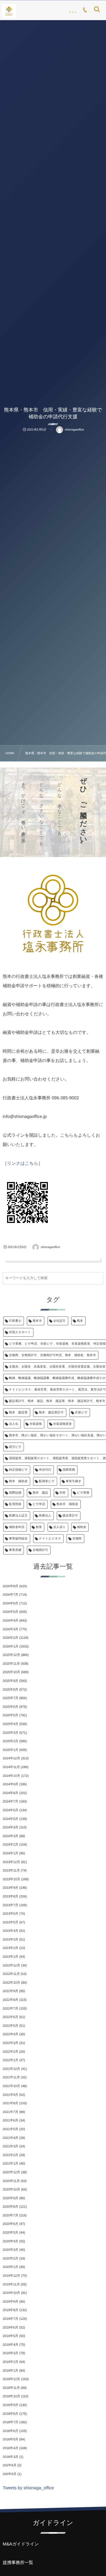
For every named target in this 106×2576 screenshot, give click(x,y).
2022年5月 (10, 2026)
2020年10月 (11, 2189)
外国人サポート (20, 1332)
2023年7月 (10, 1905)
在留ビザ (81, 1413)
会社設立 (60, 1321)
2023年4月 (10, 1931)
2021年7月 (10, 2112)
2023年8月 (10, 1896)
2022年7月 (10, 2008)
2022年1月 (10, 2060)
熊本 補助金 (18, 1481)
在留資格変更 (63, 1424)
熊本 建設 (40, 1493)
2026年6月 (10, 1603)
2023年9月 (10, 1888)
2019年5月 (10, 2336)
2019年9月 (10, 2302)
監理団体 (15, 1504)
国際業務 (69, 1470)
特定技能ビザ (18, 1470)
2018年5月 (10, 2439)
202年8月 (10, 2465)
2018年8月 (10, 2414)
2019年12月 (11, 2276)
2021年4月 (10, 2138)
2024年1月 (10, 1853)
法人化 (14, 1424)
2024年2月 (10, 1844)
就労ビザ (15, 1447)
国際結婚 (15, 1493)
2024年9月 (10, 1784)
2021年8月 (10, 2103)
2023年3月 (10, 1939)
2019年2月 (10, 2362)
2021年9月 (10, 2095)
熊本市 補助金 (67, 1504)
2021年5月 (10, 2129)
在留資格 (36, 1424)
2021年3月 (10, 2146)
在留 (63, 1493)
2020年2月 (10, 2258)
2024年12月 (11, 1758)
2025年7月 (10, 1698)
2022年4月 (10, 2034)
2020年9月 (10, 2198)
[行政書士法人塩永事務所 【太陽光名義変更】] (9, 11)
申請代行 (45, 1470)
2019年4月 (10, 2345)
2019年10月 (11, 2293)
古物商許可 (40, 1550)
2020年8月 (10, 2207)
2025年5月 (10, 1715)
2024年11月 (11, 1767)
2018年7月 (10, 2422)
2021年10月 (11, 2086)
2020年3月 (10, 2250)
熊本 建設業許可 (51, 1413)
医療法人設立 (18, 1516)
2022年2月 (10, 2052)
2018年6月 (10, 2431)
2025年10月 (11, 1672)
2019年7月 (10, 2319)
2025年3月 (10, 1733)
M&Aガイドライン (21, 2544)
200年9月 (10, 2474)
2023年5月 (10, 1922)
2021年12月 (11, 2069)
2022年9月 (10, 1991)
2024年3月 (10, 1836)
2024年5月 (10, 1819)
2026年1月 (10, 1646)
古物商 (77, 1539)
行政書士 (15, 1321)
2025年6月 (10, 1707)
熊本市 (37, 1321)
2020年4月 (10, 2241)
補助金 (82, 1527)
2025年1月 (10, 1750)
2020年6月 (10, 2224)
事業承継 (15, 1550)
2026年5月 (10, 1612)
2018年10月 (11, 2396)
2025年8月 (10, 1690)
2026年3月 (10, 1629)
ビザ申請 (39, 1504)
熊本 (80, 1321)
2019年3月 (10, 2353)
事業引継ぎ (74, 1481)
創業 (39, 1527)
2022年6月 (10, 2017)
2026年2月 (10, 1638)
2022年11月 (11, 1974)
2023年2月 (10, 1948)
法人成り (60, 1527)
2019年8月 (10, 2310)
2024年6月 (10, 1810)
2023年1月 (10, 1957)
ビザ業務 (83, 1493)
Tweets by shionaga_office (28, 2488)
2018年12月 (11, 2379)
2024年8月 (10, 1793)
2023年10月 (11, 1879)
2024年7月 (10, 1801)
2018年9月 (10, 2405)
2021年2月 (10, 2155)
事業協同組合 (18, 1539)
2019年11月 (11, 2284)
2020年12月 (11, 2172)
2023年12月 (11, 1862)
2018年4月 (10, 2448)
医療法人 (45, 1516)
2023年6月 (10, 1914)
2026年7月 (10, 1595)
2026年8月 (10, 1586)
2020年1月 (10, 2267)
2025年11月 (11, 1664)
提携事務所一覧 (18, 2563)
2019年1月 (10, 2371)
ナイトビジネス (50, 1539)
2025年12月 (11, 1655)
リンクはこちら (23, 1164)
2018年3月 (10, 2457)
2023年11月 (11, 1870)
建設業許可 (70, 1516)
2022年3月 (10, 2043)
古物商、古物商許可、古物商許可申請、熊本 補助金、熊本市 (52, 1355)
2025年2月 (10, 1741)
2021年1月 (10, 2163)
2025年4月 (10, 1724)
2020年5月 (10, 2232)
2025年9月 (10, 1681)
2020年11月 (11, 2181)
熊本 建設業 (18, 1413)
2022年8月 (10, 2000)
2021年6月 (10, 2120)
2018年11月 (11, 2388)
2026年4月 (10, 1620)
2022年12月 (11, 1965)
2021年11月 (11, 2077)
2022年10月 (11, 1983)
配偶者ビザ (47, 1481)
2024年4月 (10, 1827)
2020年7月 (10, 2215)
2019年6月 (10, 2327)
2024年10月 (11, 1776)
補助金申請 (17, 1527)
